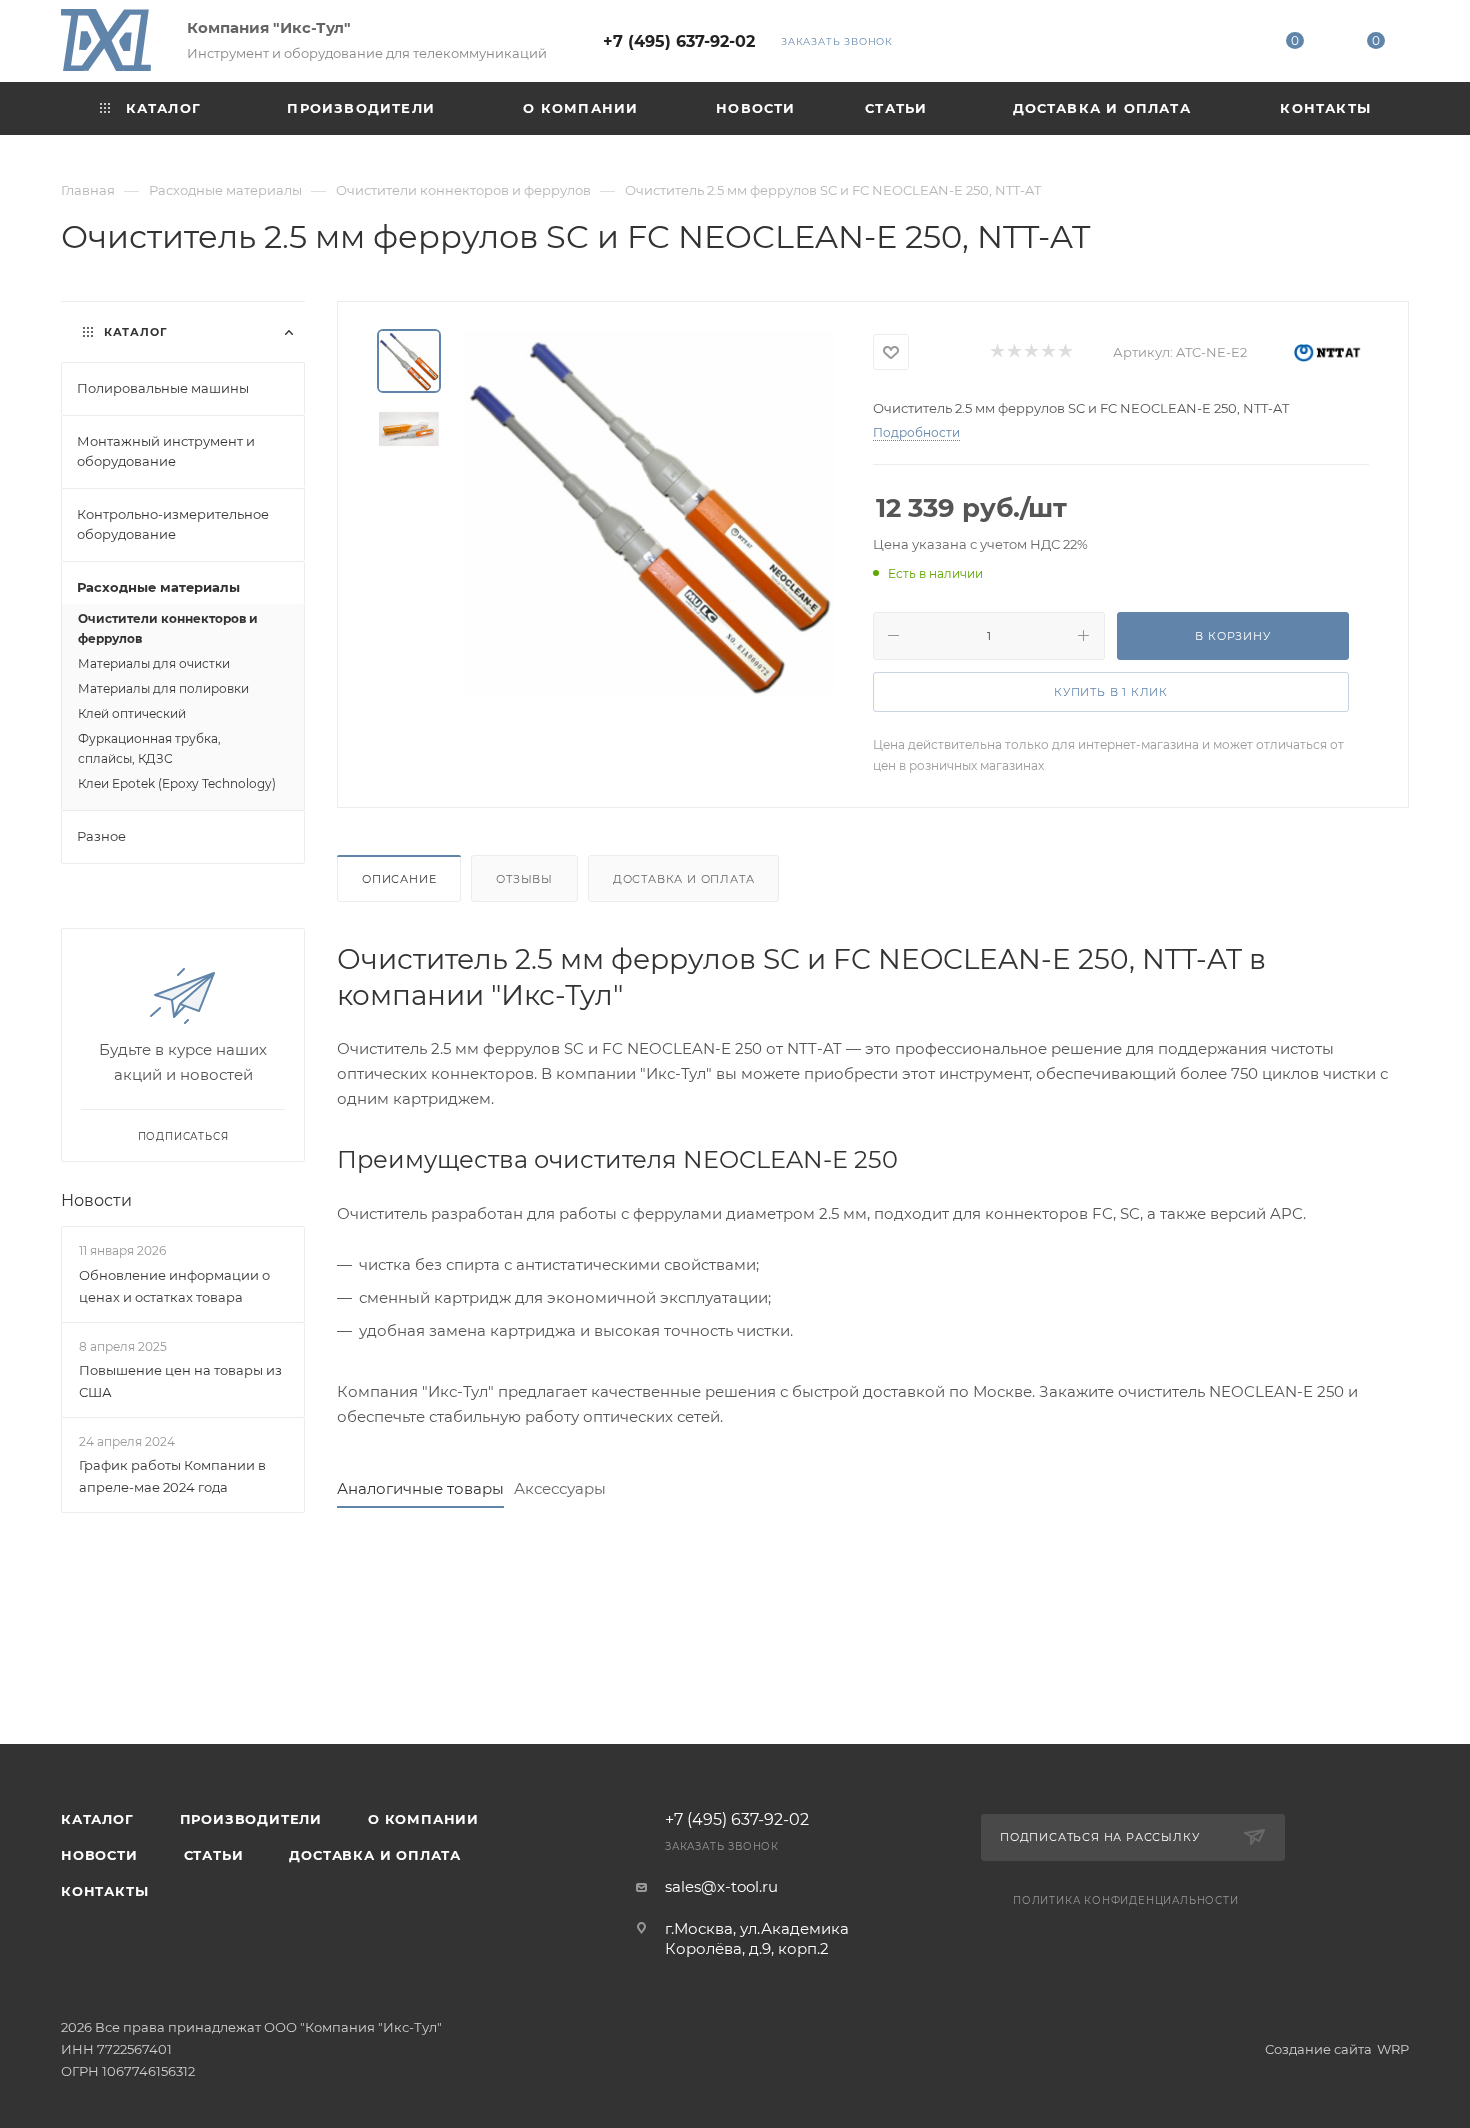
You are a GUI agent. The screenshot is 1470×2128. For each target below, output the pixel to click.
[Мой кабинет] (1213, 44)
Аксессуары (560, 1488)
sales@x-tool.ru (721, 1886)
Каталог (97, 1819)
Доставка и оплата (684, 879)
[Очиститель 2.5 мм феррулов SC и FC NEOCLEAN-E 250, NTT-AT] (649, 513)
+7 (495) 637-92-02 (679, 41)
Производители (251, 1819)
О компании (423, 1819)
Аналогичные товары (420, 1488)
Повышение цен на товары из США (180, 1381)
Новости (96, 1200)
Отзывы (524, 879)
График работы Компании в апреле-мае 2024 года (172, 1476)
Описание (399, 879)
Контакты (104, 1891)
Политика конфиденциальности (1126, 1900)
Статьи (214, 1855)
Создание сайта (1318, 2049)
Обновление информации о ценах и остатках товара (174, 1286)
